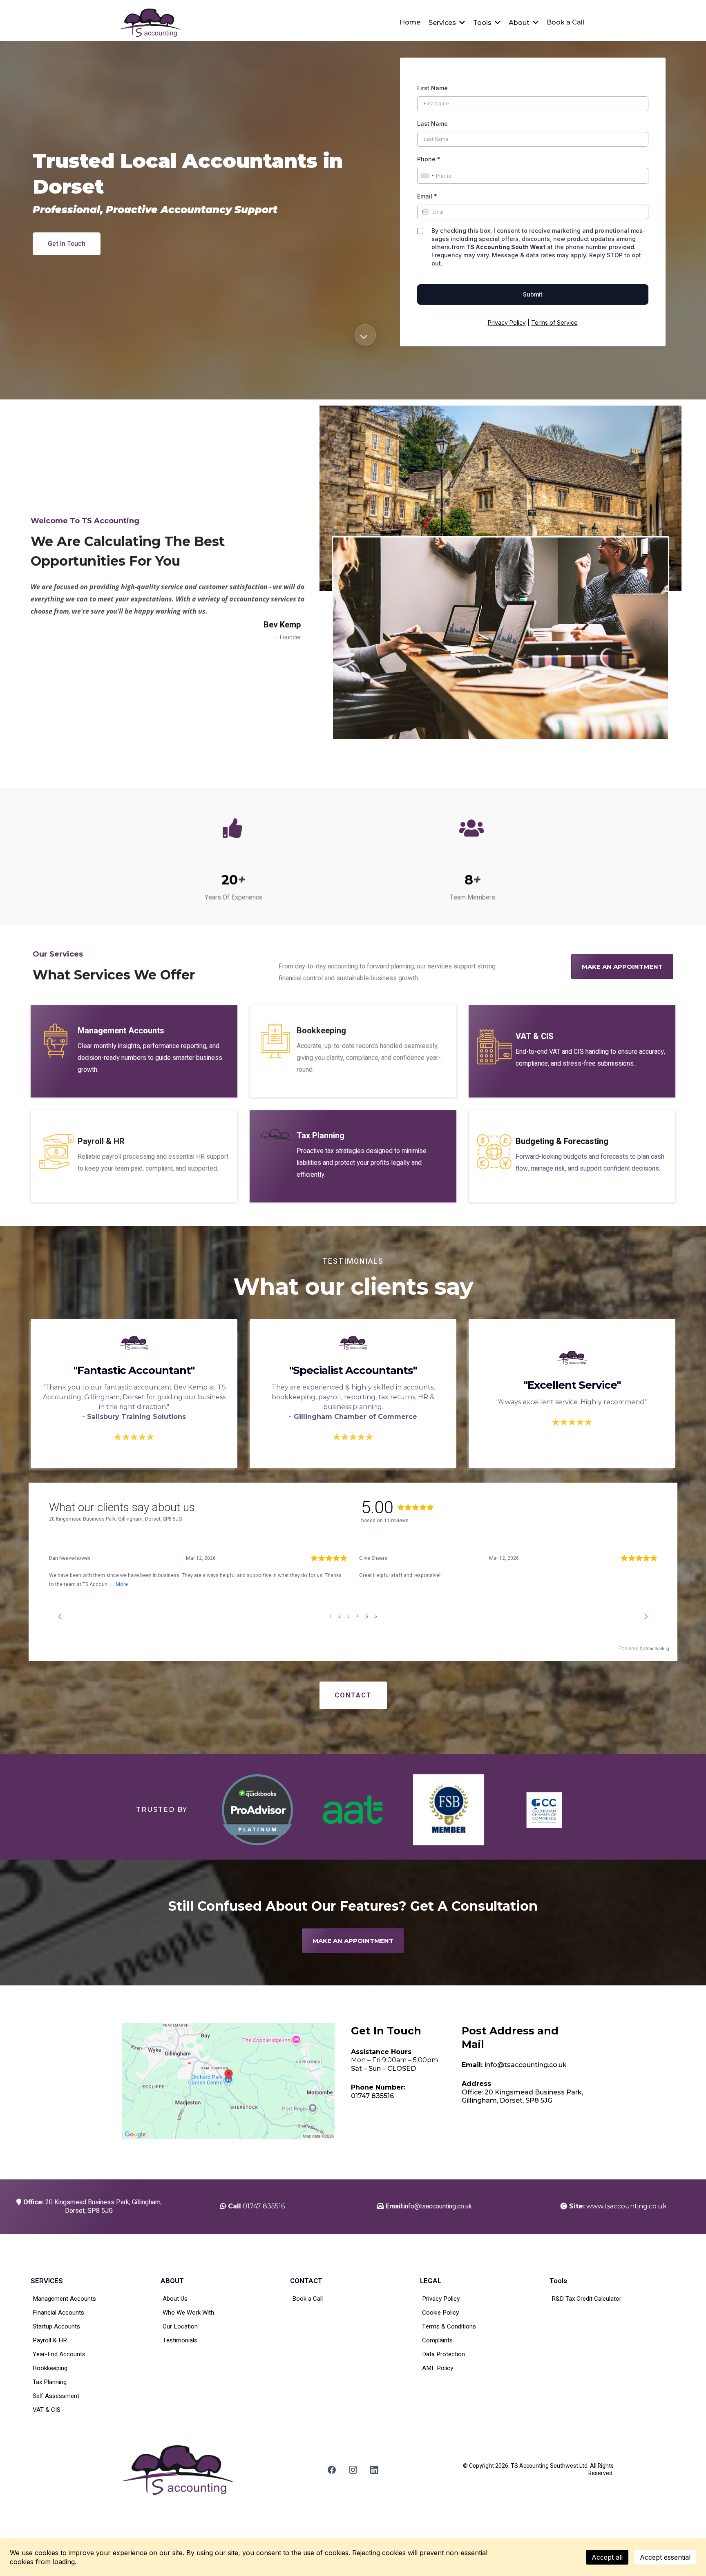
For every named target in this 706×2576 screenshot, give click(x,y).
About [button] (520, 23)
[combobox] (427, 176)
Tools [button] (483, 23)
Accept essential (665, 2557)
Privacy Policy (507, 322)
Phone (429, 159)
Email (427, 196)
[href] (228, 2081)
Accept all (607, 2557)
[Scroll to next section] (365, 335)
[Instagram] (353, 2470)
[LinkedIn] (374, 2470)
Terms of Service (554, 322)
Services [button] (443, 23)
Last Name (432, 124)
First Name (432, 88)
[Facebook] (332, 2470)
